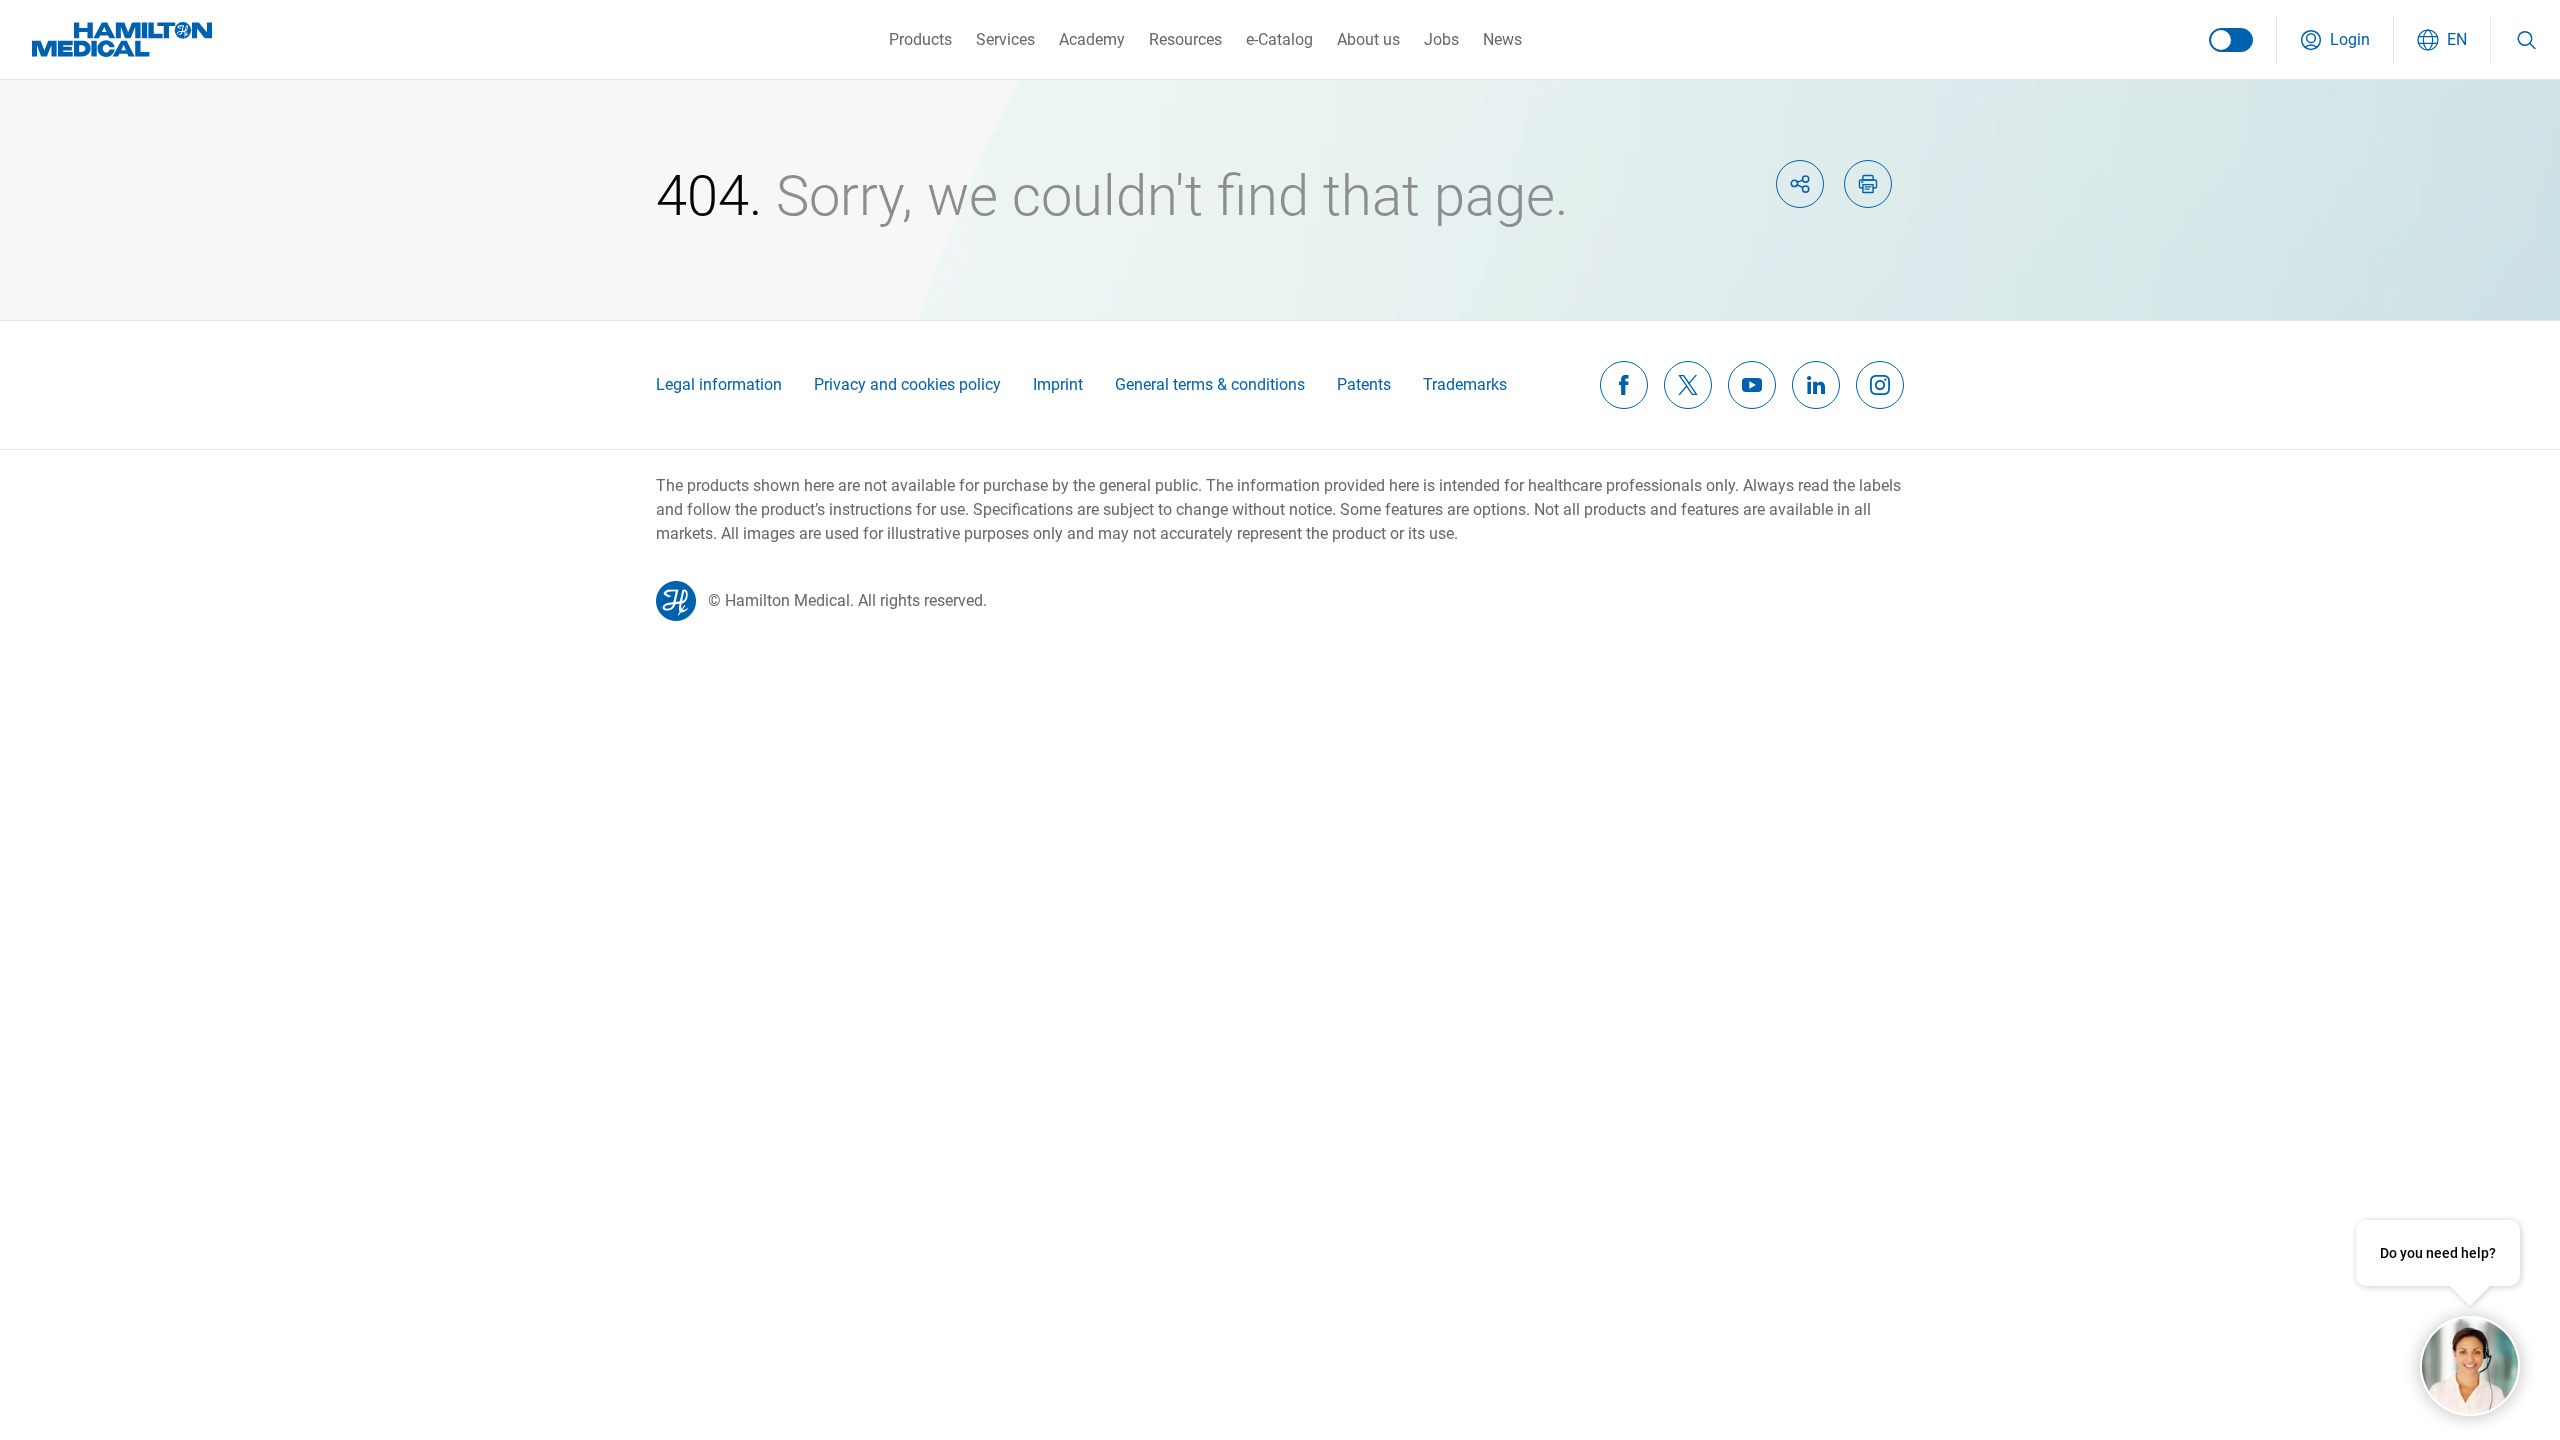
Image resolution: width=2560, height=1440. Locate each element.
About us (1368, 39)
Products (920, 39)
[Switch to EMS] (2231, 40)
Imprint (1058, 384)
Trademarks (1465, 384)
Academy (1092, 39)
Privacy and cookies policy (907, 384)
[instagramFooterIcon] (1880, 385)
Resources (1185, 39)
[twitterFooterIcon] (1688, 385)
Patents (1364, 384)
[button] (2335, 40)
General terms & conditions (1210, 384)
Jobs (1441, 39)
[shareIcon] (1800, 184)
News (1502, 39)
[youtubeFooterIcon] (1752, 385)
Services (1005, 39)
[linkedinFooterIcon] (1816, 385)
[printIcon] (1868, 184)
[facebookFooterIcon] (1624, 385)
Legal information (719, 384)
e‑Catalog (1279, 39)
